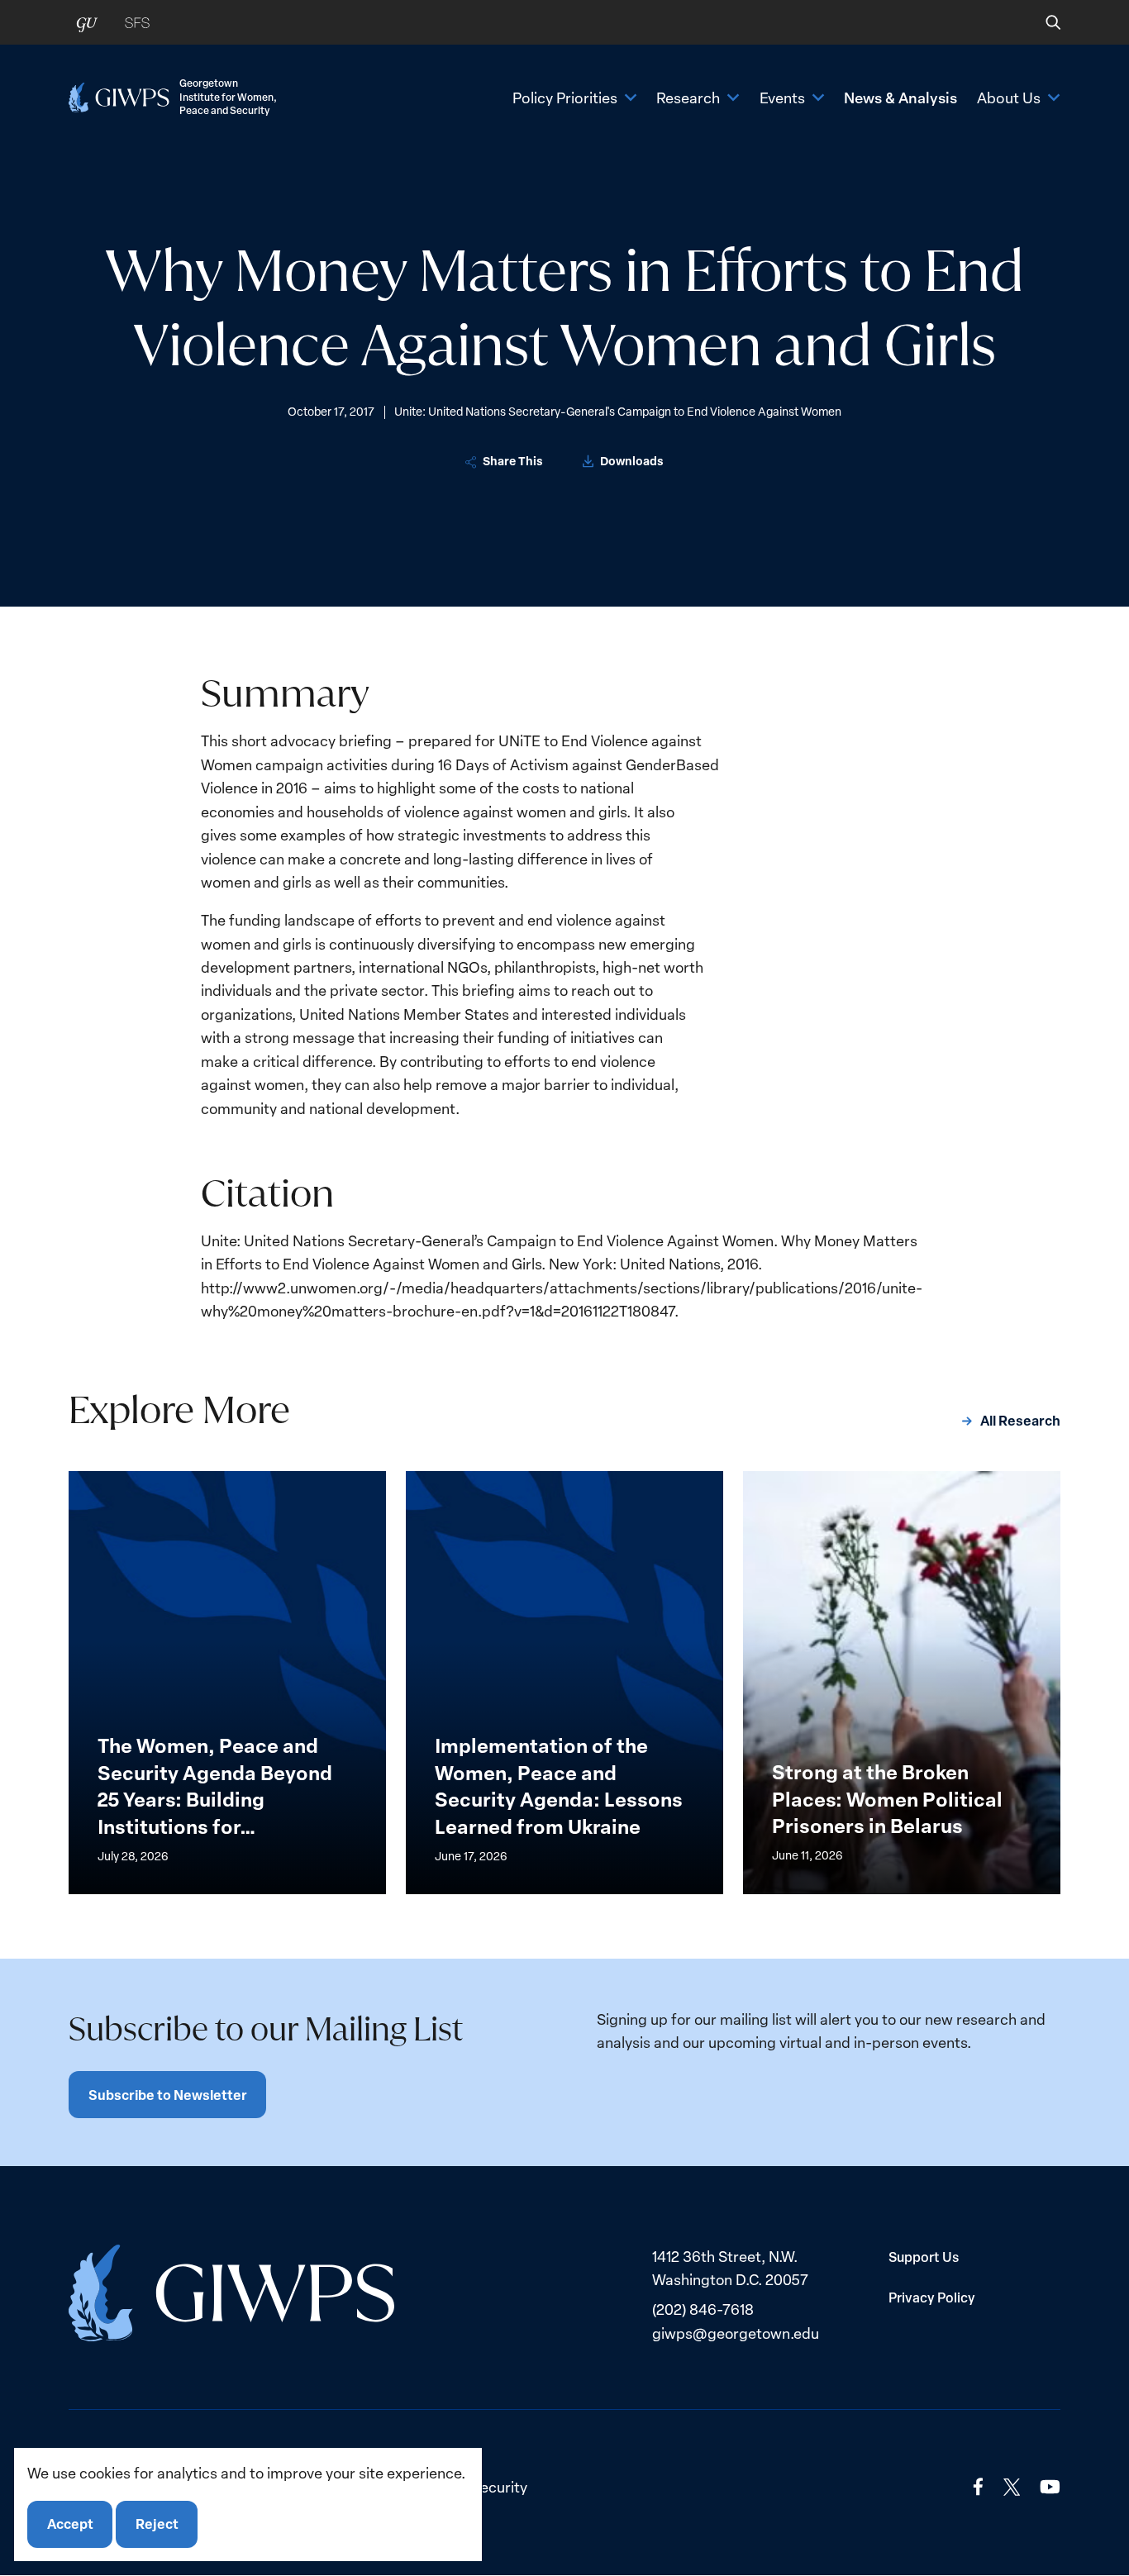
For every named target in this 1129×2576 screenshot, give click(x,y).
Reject (157, 2524)
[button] (1042, 22)
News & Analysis (900, 98)
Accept (70, 2524)
